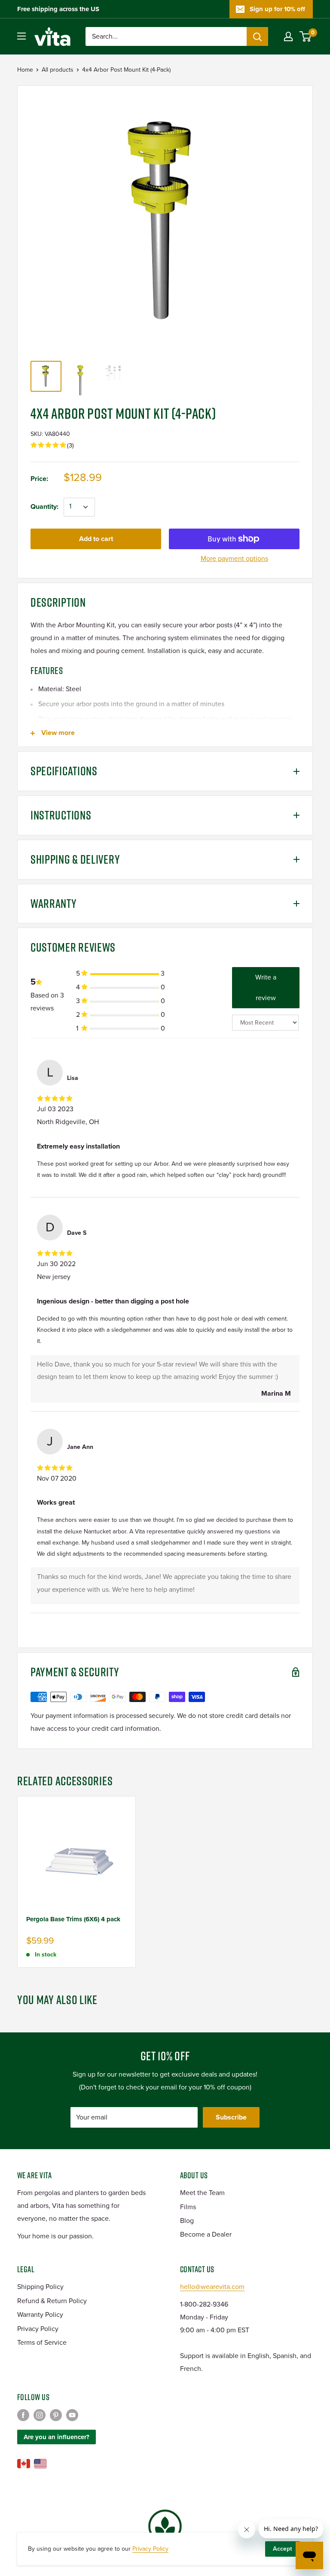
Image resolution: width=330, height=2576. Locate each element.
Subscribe (231, 2117)
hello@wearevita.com (212, 2287)
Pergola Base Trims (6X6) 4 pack (73, 1919)
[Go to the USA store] (40, 2464)
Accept (283, 2549)
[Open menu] (21, 36)
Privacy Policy (38, 2329)
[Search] (257, 36)
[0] (306, 36)
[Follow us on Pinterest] (56, 2415)
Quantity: (44, 507)
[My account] (288, 36)
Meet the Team (202, 2193)
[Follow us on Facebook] (23, 2415)
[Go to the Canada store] (24, 2464)
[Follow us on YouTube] (72, 2415)
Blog (187, 2221)
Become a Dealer (206, 2234)
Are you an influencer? (57, 2437)
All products (58, 70)
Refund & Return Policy (52, 2301)
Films (188, 2207)
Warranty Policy (40, 2315)
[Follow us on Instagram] (40, 2415)
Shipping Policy (40, 2287)
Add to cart (96, 539)
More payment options (234, 559)
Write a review (266, 988)
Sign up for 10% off (277, 9)
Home (25, 70)
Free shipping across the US (58, 9)
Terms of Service (42, 2343)
